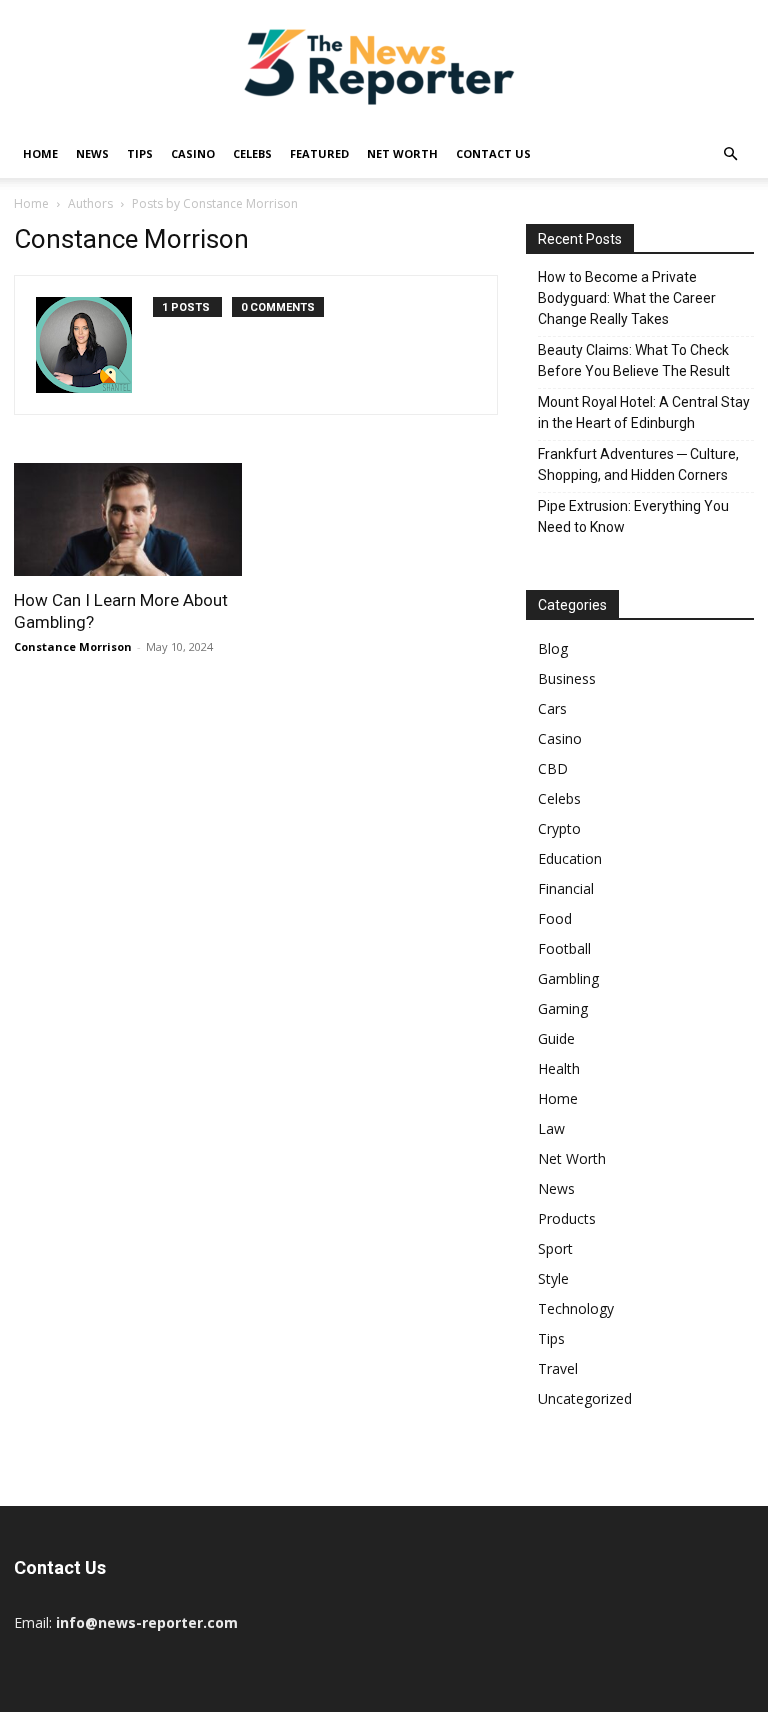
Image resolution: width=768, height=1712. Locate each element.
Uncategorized (585, 1398)
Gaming (563, 1008)
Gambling (568, 978)
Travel (558, 1368)
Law (551, 1128)
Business (567, 678)
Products (567, 1218)
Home (40, 153)
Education (570, 858)
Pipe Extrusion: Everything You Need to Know (633, 516)
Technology (576, 1308)
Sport (555, 1248)
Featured (319, 153)
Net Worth (402, 153)
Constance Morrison (73, 646)
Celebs (252, 153)
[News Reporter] (384, 66)
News (92, 153)
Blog (553, 648)
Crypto (559, 828)
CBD (553, 768)
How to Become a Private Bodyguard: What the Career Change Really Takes (627, 298)
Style (553, 1278)
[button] (730, 154)
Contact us (493, 153)
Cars (552, 708)
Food (555, 918)
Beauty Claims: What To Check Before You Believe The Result (634, 360)
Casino (193, 153)
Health (559, 1068)
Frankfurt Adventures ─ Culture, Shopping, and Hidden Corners (638, 464)
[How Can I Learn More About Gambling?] (128, 519)
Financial (566, 888)
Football (564, 948)
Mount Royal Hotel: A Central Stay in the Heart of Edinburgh (644, 412)
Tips (140, 153)
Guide (556, 1038)
